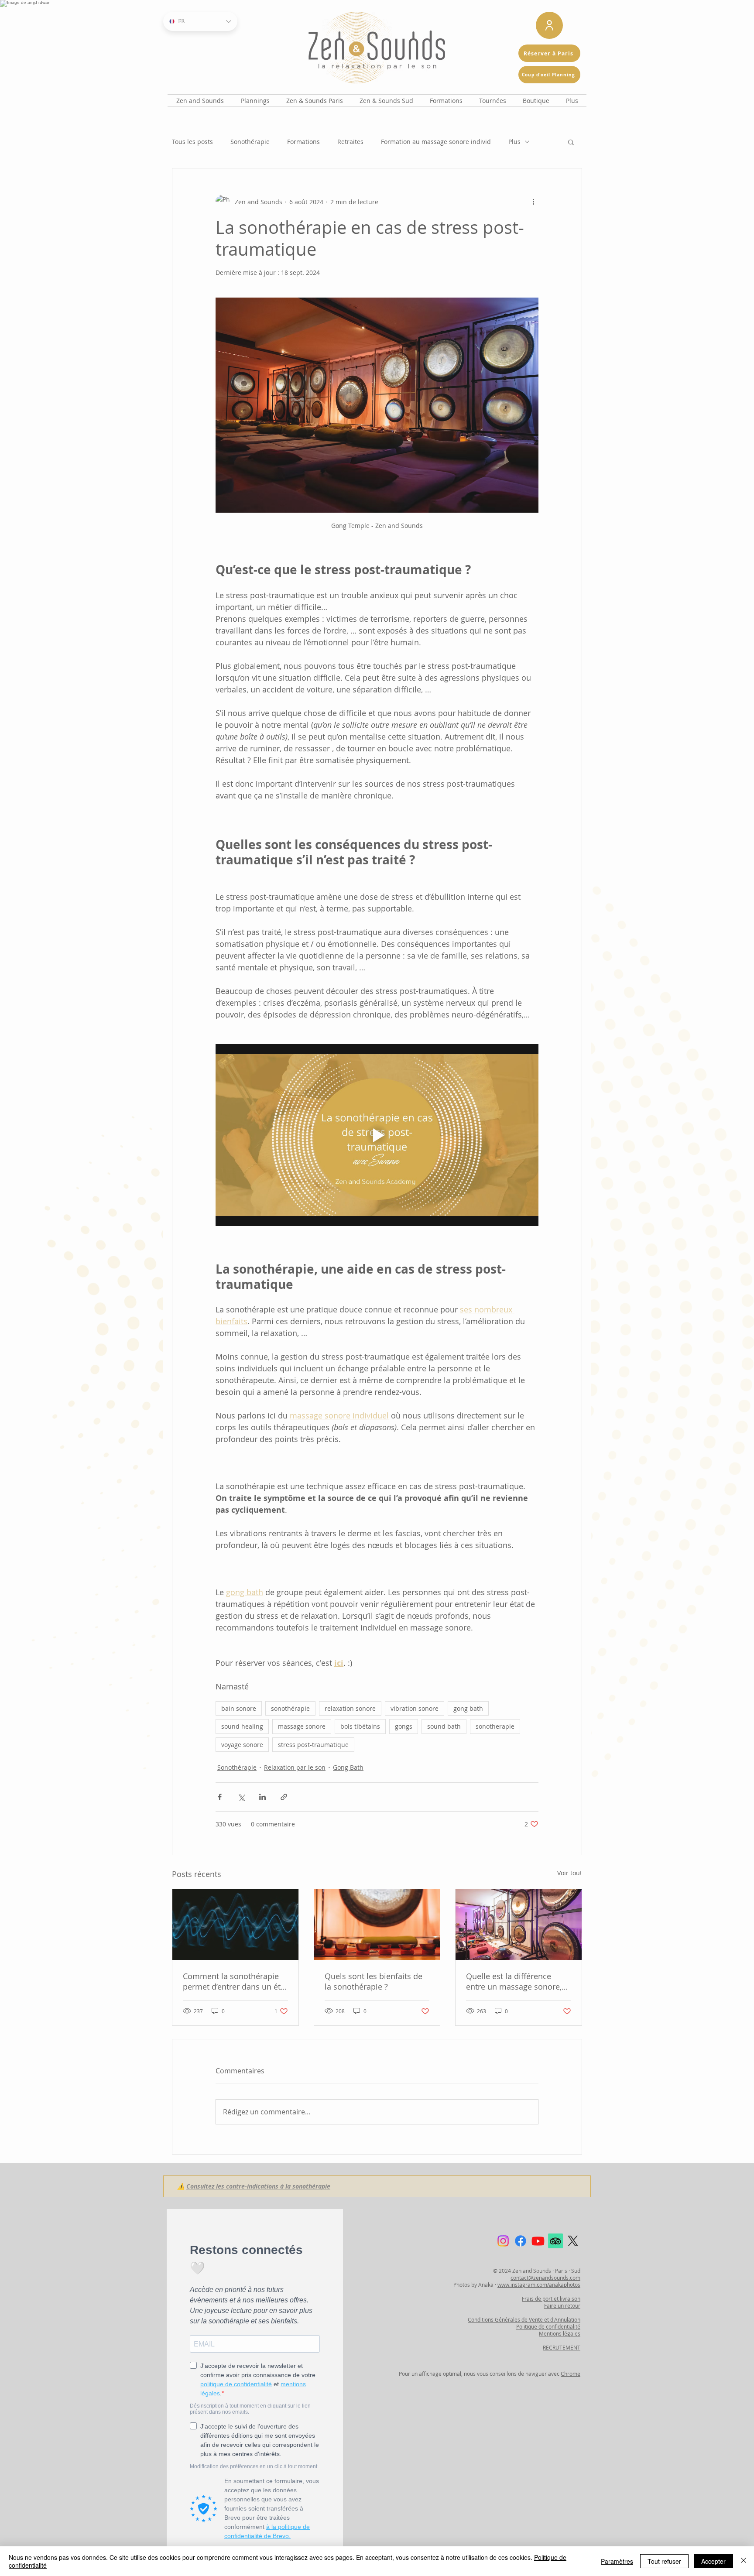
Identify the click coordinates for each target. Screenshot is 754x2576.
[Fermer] (744, 2561)
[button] (380, 316)
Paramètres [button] (617, 2561)
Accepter (713, 2561)
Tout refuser (664, 2561)
